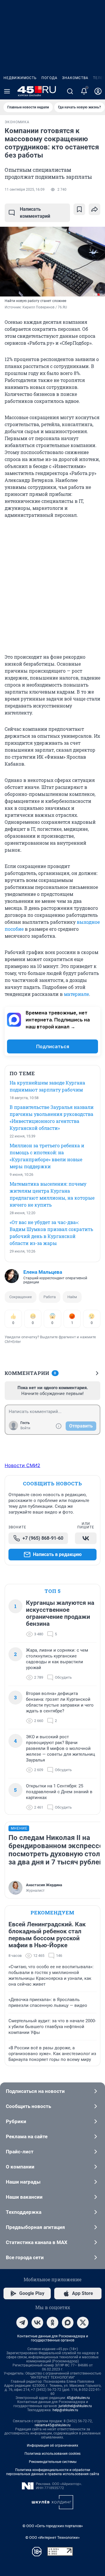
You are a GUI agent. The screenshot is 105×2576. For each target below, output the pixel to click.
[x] (83, 2323)
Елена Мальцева (43, 1272)
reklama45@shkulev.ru (53, 2425)
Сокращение (21, 1297)
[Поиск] (70, 91)
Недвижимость (20, 78)
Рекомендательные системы (53, 2462)
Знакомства (75, 78)
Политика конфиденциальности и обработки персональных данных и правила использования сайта (53, 2472)
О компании (20, 2167)
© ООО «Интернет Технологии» (52, 2537)
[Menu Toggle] (7, 91)
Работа (50, 1297)
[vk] (37, 2323)
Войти (25, 1428)
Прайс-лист (20, 2152)
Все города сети (25, 2257)
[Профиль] (98, 91)
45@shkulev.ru (78, 2398)
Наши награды (23, 2182)
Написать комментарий (35, 213)
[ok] (52, 2323)
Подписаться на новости (35, 2091)
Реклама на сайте (27, 2136)
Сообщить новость (28, 2106)
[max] (68, 2323)
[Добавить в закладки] (79, 209)
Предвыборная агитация (35, 2227)
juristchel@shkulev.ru (75, 2406)
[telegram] (22, 2323)
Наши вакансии (24, 2197)
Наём (72, 1297)
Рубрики (16, 2121)
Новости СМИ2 (22, 1465)
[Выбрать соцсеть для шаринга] (94, 209)
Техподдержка (24, 2212)
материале (76, 994)
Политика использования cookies (52, 2454)
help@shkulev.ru (65, 2410)
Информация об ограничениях (52, 2445)
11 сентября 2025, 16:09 (25, 190)
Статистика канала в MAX (37, 2242)
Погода (49, 78)
